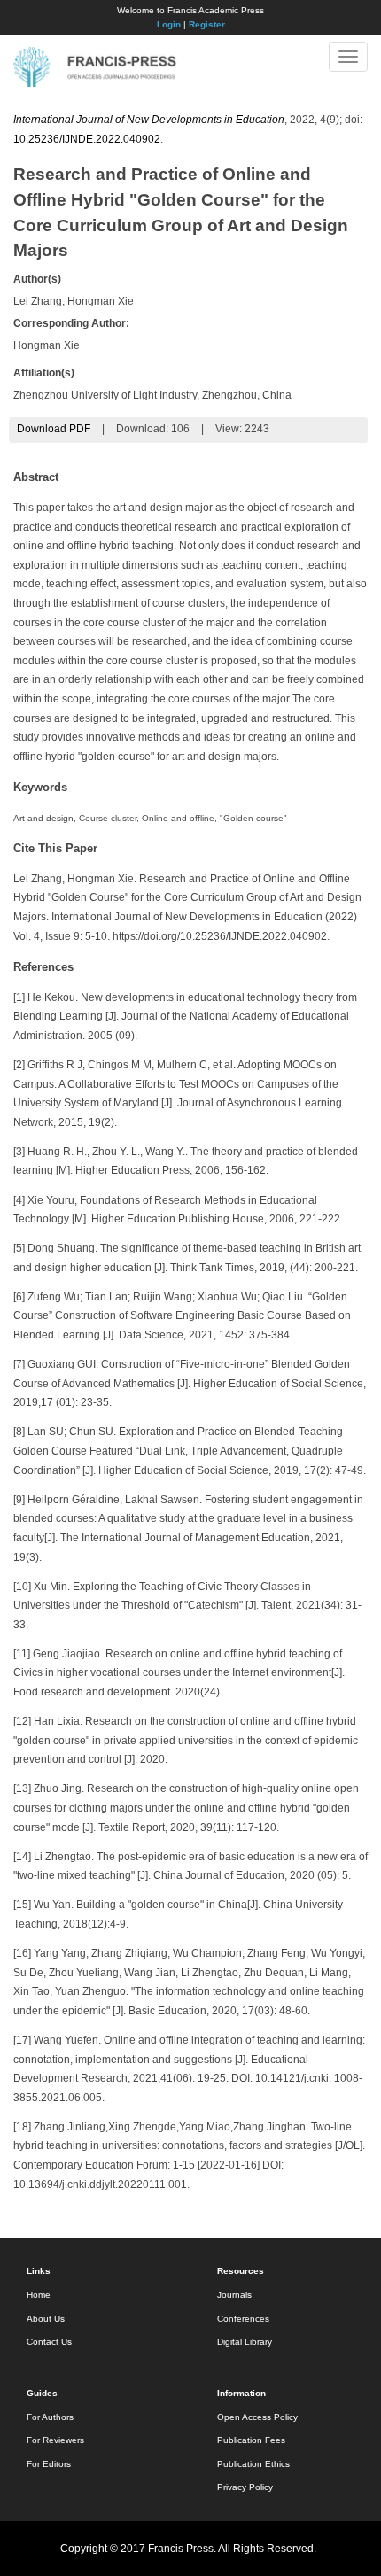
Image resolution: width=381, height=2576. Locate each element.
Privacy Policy (245, 2487)
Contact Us (49, 2342)
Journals (234, 2295)
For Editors (49, 2464)
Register (207, 24)
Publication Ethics (253, 2464)
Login (169, 24)
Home (39, 2295)
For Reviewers (55, 2440)
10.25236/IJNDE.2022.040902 (87, 139)
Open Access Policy (257, 2417)
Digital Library (245, 2342)
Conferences (243, 2319)
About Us (46, 2319)
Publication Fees (251, 2440)
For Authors (50, 2417)
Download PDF (54, 429)
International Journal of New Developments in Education (149, 120)
